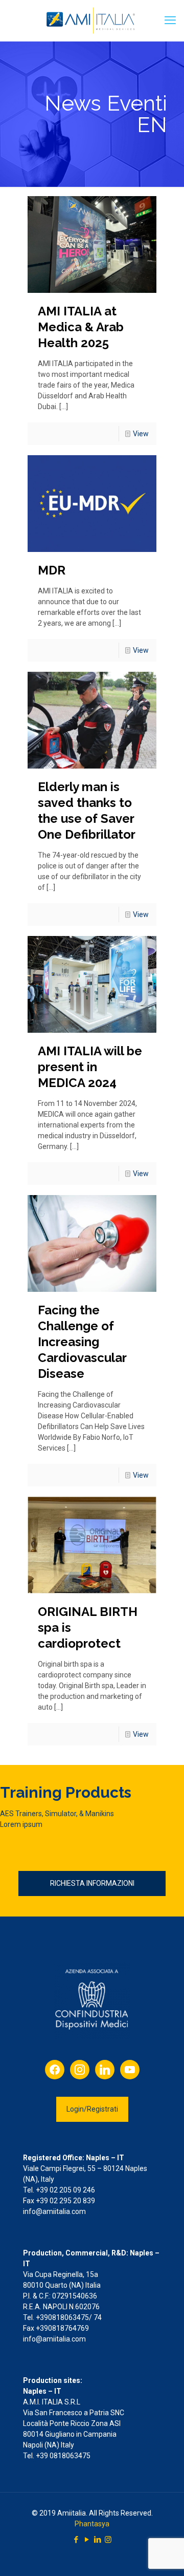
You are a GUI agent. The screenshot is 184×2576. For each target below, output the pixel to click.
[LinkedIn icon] (97, 2540)
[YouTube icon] (87, 2540)
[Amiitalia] (92, 20)
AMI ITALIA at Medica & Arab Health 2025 (81, 327)
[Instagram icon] (108, 2540)
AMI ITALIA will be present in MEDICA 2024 (90, 1067)
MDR (52, 570)
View (141, 434)
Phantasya (92, 2524)
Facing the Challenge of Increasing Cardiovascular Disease (82, 1342)
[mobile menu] (170, 20)
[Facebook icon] (76, 2540)
